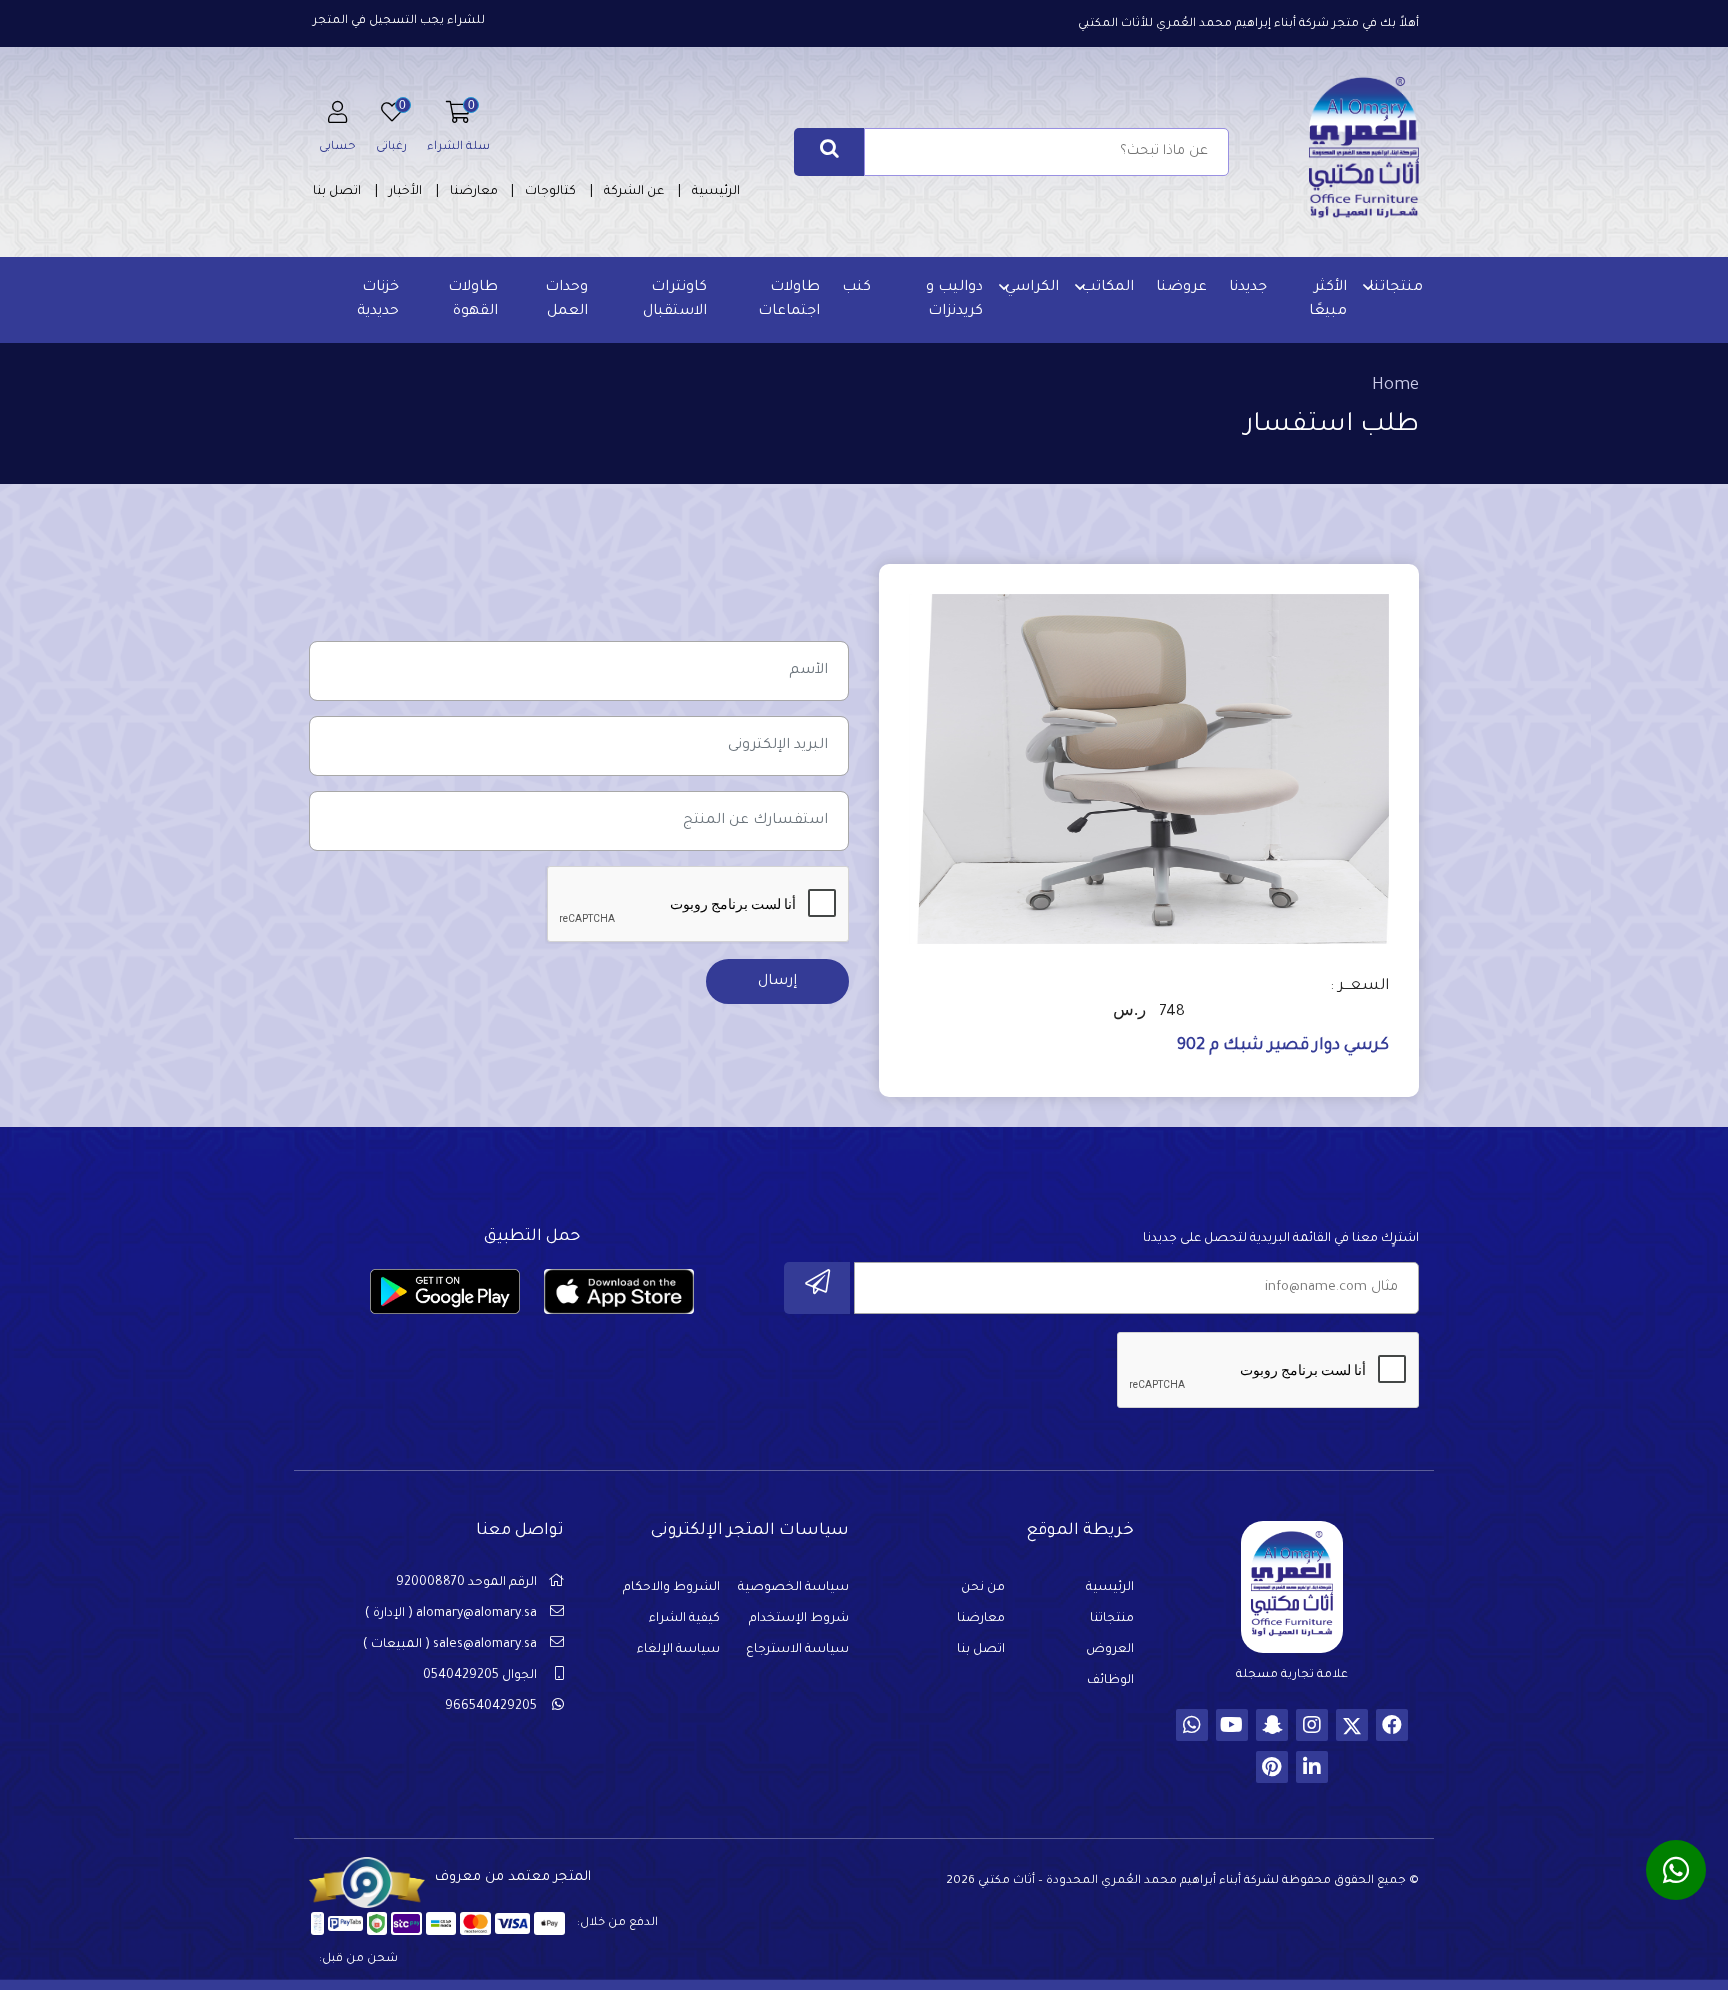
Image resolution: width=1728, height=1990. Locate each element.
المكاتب (1107, 288)
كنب (856, 288)
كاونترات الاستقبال (675, 300)
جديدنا (1248, 288)
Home (1395, 386)
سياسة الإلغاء (678, 1650)
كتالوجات (550, 192)
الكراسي (1032, 288)
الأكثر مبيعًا (1328, 300)
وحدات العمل (566, 300)
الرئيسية (716, 192)
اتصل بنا (337, 192)
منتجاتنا (1396, 288)
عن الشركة (634, 192)
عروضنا (1181, 288)
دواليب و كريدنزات (954, 300)
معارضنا (474, 192)
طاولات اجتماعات (789, 300)
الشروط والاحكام (671, 1588)
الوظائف (1110, 1681)
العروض (1110, 1650)
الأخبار (405, 192)
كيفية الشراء (684, 1619)
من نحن (983, 1588)
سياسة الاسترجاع (797, 1650)
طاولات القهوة (473, 300)
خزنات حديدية (378, 300)
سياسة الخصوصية (793, 1588)
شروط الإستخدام (799, 1619)
